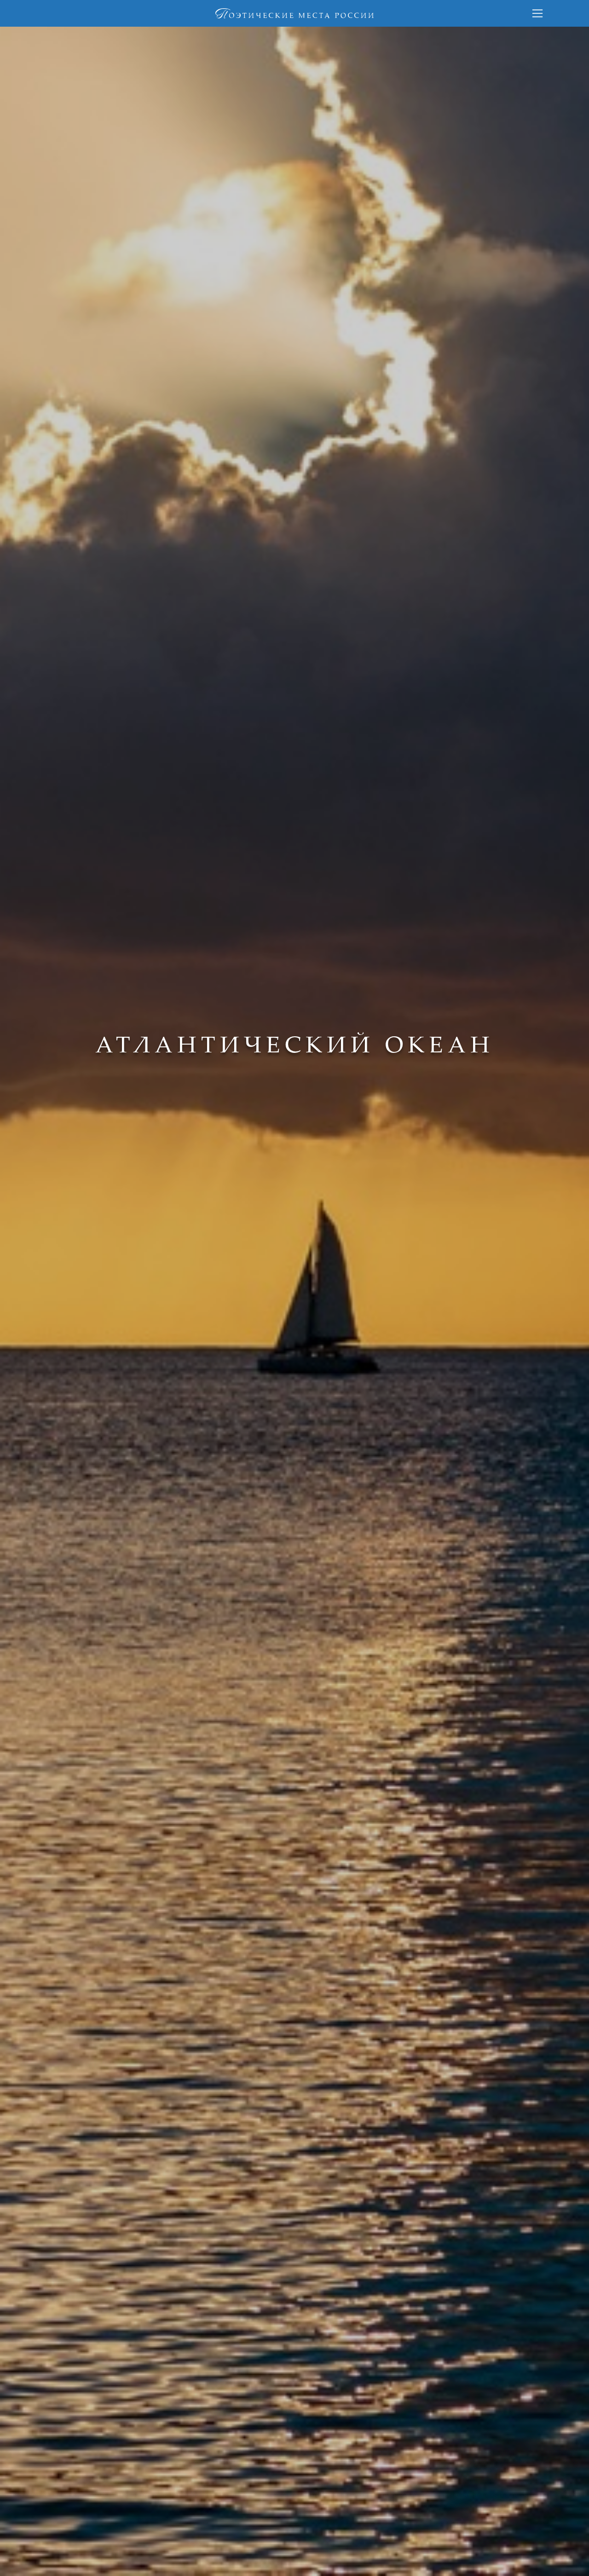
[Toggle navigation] (537, 13)
